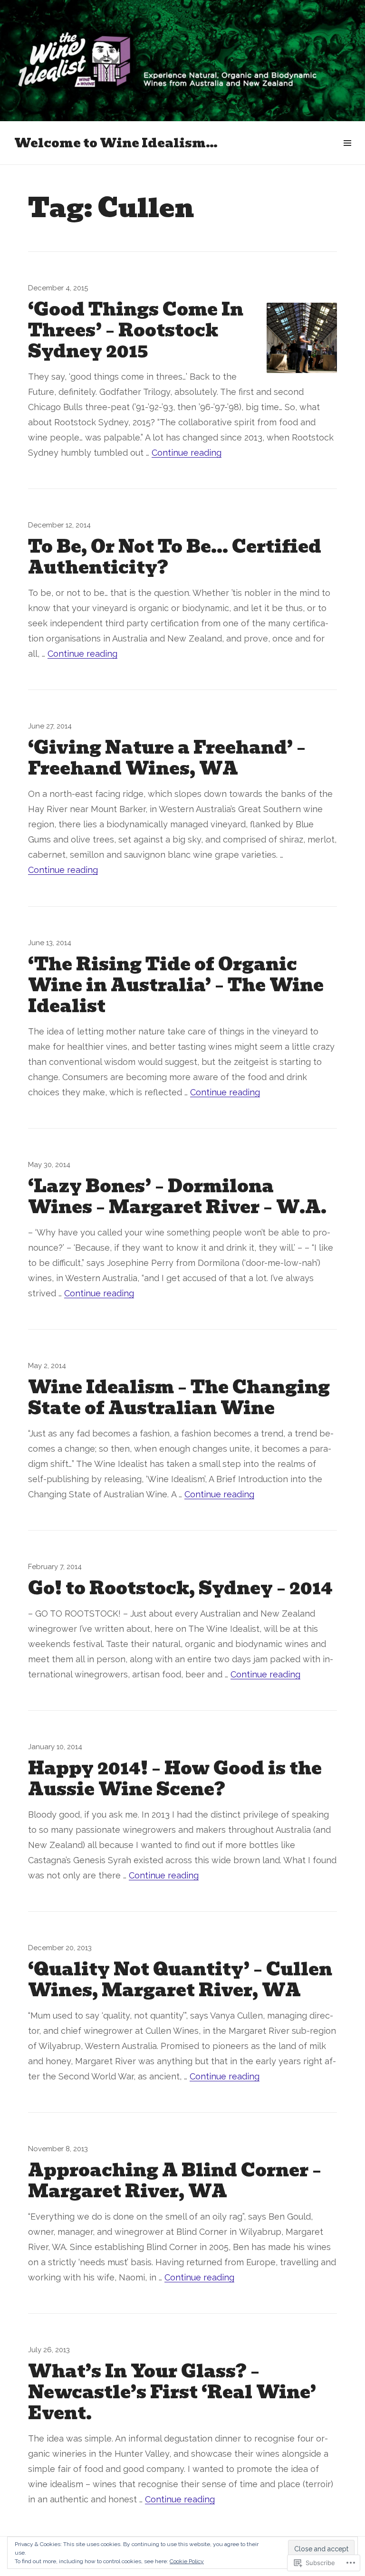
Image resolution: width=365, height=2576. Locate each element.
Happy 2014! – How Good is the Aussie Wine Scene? (175, 1779)
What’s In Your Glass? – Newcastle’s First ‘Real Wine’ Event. (172, 2392)
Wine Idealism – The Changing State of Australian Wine (179, 1398)
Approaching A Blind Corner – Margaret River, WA (175, 2181)
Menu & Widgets (347, 154)
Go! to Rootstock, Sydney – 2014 (180, 1588)
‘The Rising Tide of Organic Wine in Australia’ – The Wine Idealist (176, 985)
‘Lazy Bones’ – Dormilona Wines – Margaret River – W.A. (177, 1197)
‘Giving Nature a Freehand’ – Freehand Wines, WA (167, 758)
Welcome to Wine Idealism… (116, 143)
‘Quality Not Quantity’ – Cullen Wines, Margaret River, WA (180, 1980)
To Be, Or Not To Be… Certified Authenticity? (175, 557)
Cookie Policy (187, 2561)
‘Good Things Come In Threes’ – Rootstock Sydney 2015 (136, 330)
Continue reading (187, 453)
